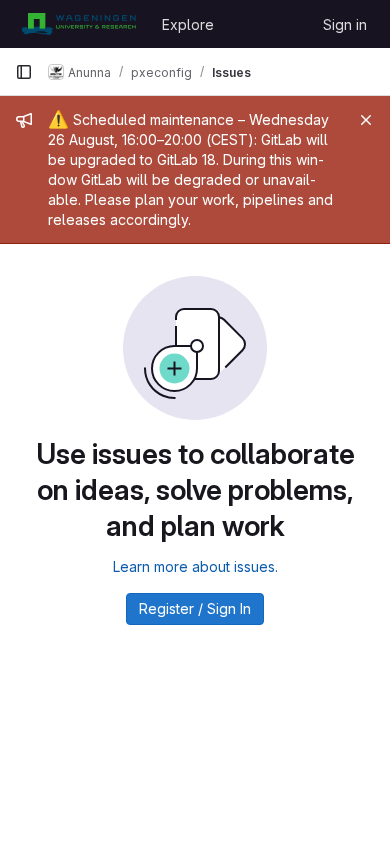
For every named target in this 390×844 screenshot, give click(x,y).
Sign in (345, 24)
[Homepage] (78, 24)
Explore (188, 24)
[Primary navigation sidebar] (24, 72)
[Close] (366, 120)
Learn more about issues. (195, 566)
